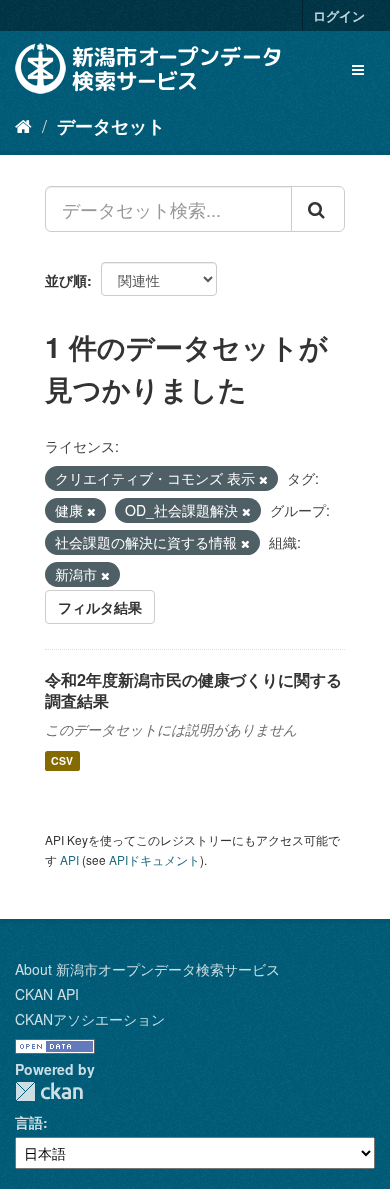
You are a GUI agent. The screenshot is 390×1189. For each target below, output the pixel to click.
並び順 (66, 280)
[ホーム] (23, 125)
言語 (29, 1122)
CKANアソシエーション (90, 1019)
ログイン (339, 15)
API (69, 859)
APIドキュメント (154, 859)
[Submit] (318, 209)
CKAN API (47, 994)
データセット (111, 126)
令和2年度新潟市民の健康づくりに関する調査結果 (193, 690)
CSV (62, 760)
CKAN (49, 1091)
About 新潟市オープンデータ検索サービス (147, 969)
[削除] (263, 479)
